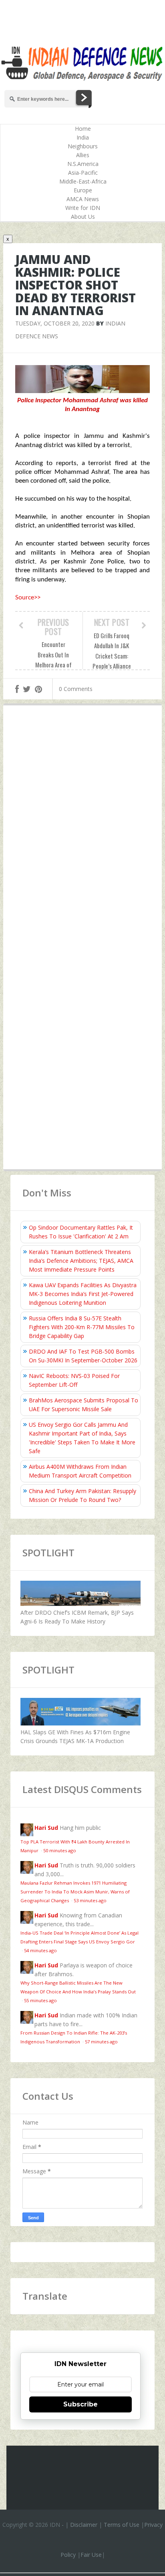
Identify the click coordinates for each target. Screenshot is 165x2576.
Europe (83, 190)
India (83, 137)
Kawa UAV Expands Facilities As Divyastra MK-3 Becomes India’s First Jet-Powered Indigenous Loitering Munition (83, 1294)
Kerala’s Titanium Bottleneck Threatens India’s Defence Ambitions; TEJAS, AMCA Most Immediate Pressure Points (81, 1261)
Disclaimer (84, 2525)
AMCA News (83, 199)
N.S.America (83, 164)
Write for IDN (83, 208)
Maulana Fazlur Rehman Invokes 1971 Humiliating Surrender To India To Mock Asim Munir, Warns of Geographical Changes (75, 1892)
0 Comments (76, 689)
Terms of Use (122, 2525)
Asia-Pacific (83, 173)
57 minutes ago (101, 2042)
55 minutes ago (40, 2000)
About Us (83, 217)
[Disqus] (82, 828)
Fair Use (91, 2555)
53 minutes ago (90, 1900)
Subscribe (80, 2404)
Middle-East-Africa (83, 181)
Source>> (28, 598)
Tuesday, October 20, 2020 (55, 323)
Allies (83, 155)
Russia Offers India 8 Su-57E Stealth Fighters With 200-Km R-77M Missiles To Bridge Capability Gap (82, 1327)
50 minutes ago (60, 1850)
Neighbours (83, 146)
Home (83, 129)
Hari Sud (46, 1828)
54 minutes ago (40, 1950)
